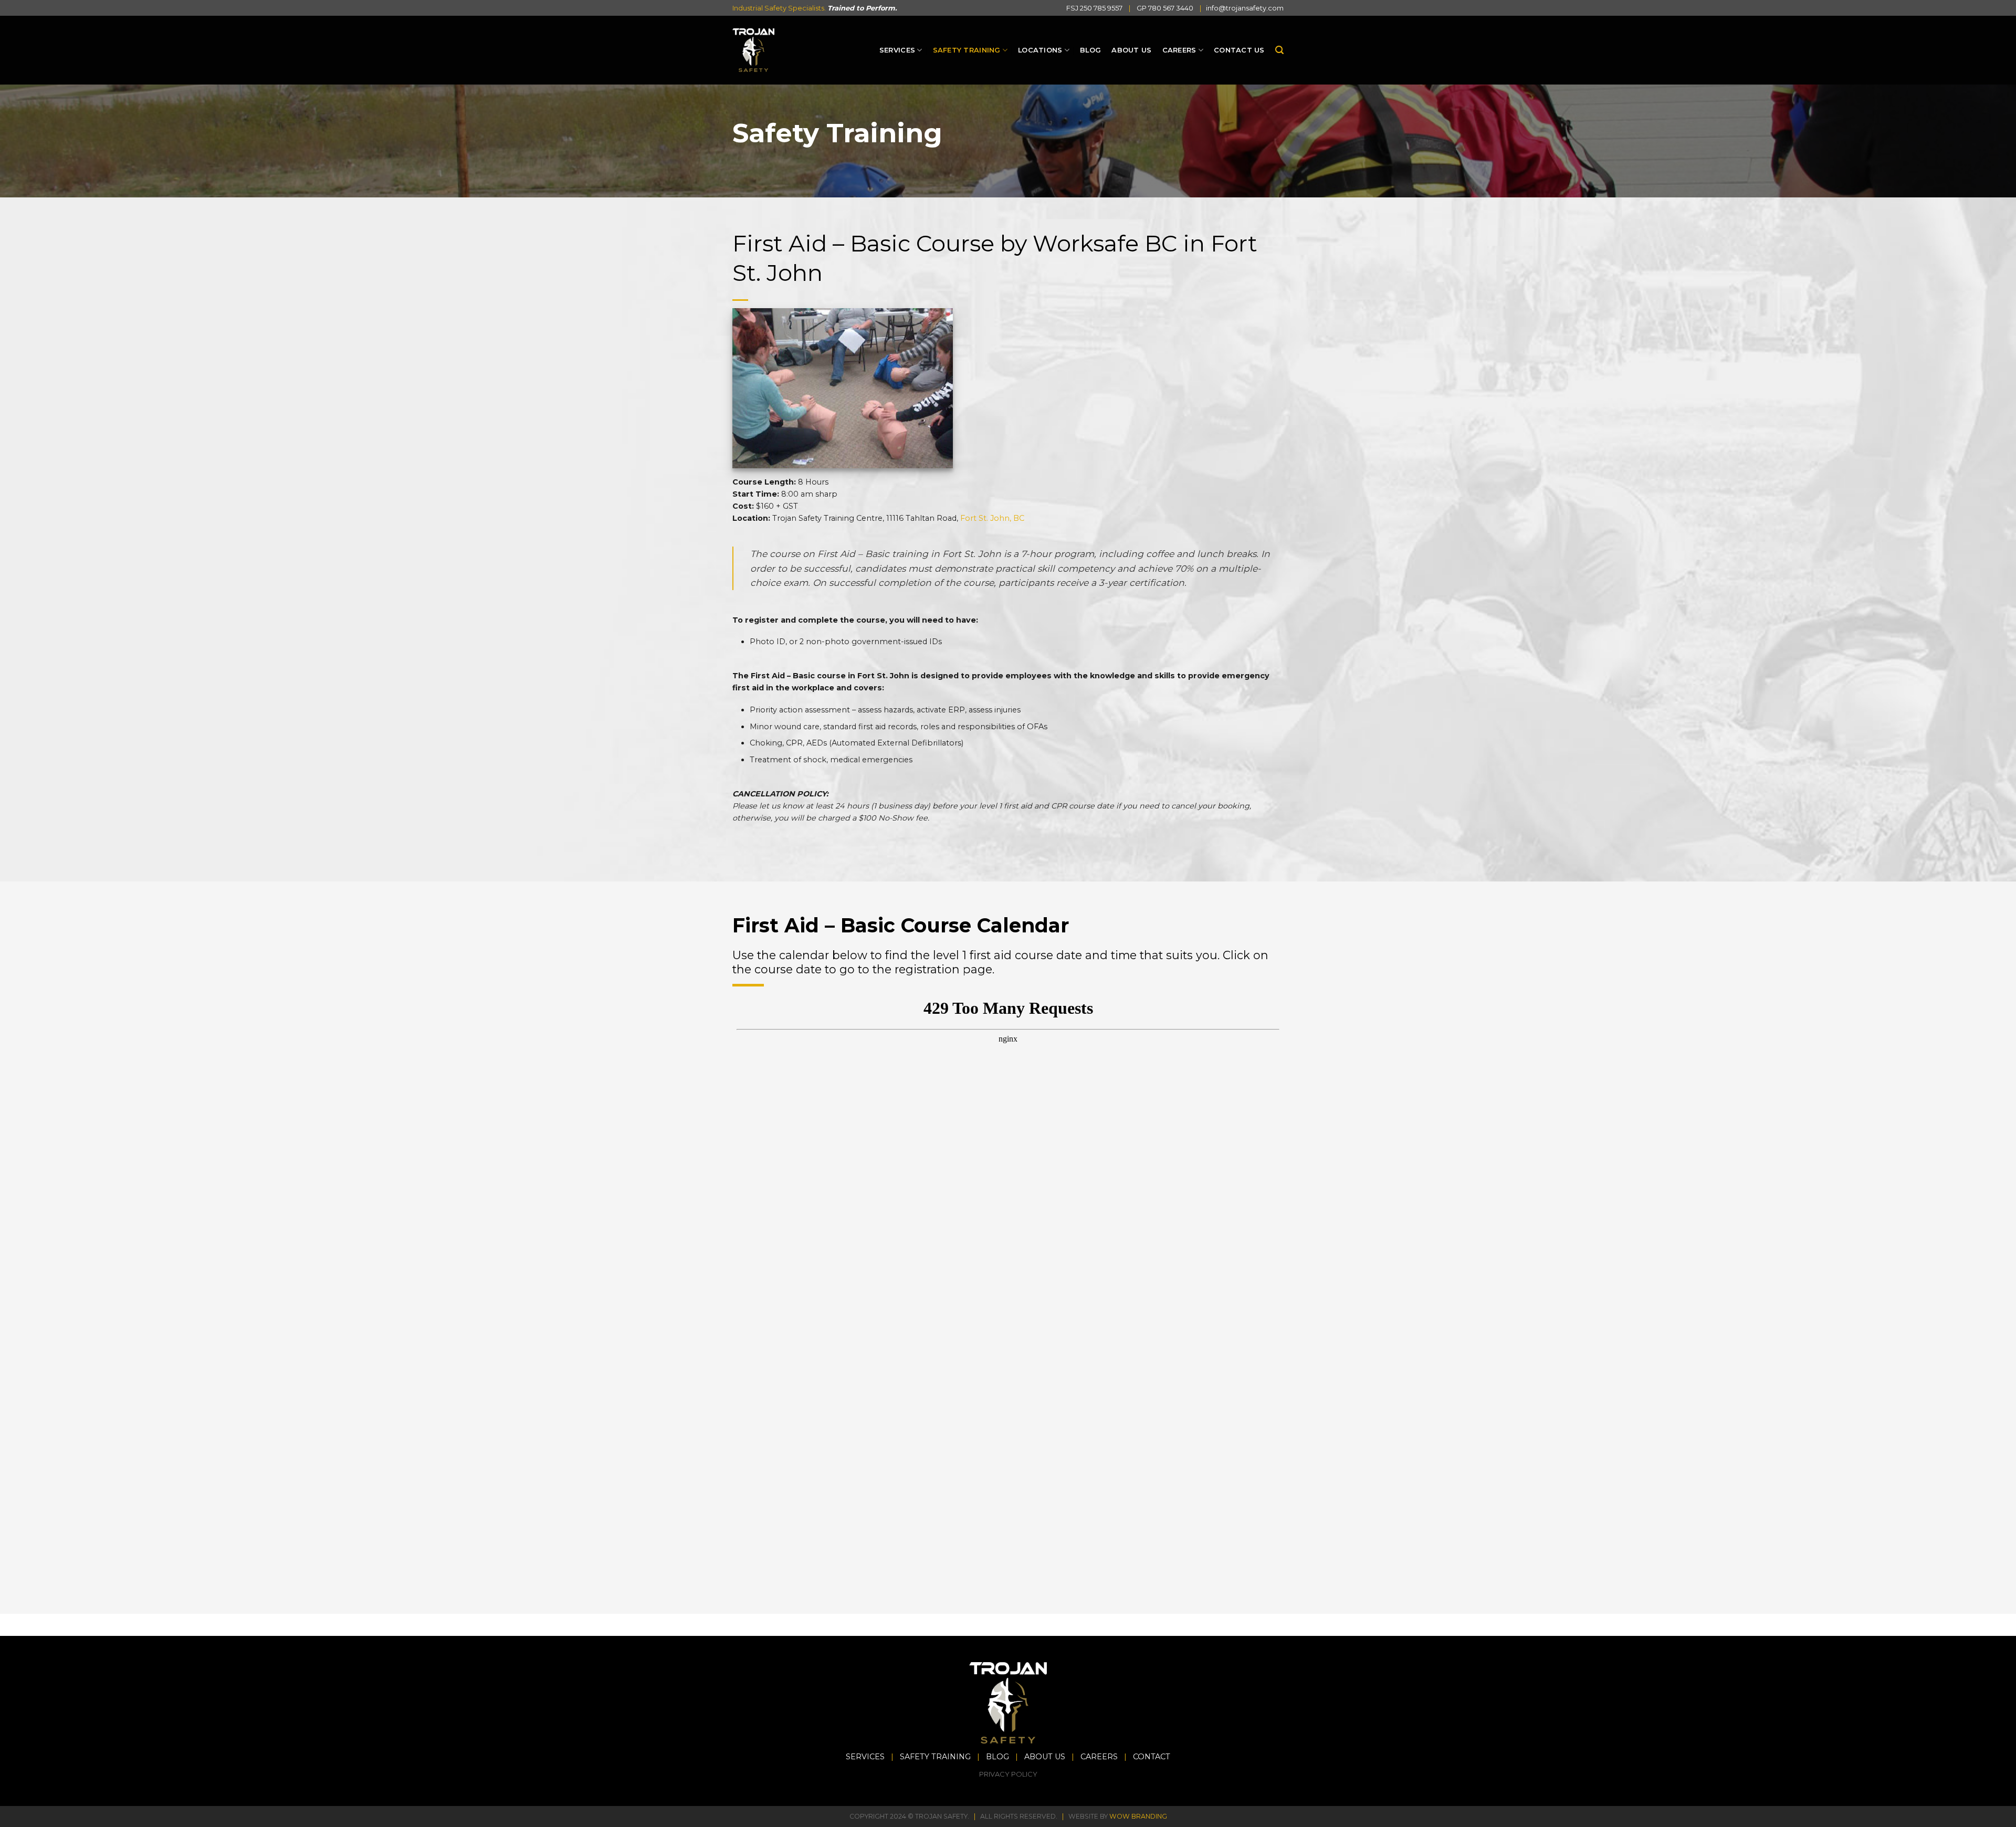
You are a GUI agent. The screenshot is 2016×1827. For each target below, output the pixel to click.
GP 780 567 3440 (1165, 8)
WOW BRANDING (1138, 1816)
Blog (1090, 50)
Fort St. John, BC (992, 518)
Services (897, 50)
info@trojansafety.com (1245, 8)
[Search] (1279, 50)
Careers (1179, 50)
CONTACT (1152, 1757)
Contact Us (1239, 50)
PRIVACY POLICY (1008, 1774)
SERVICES (865, 1757)
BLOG (997, 1757)
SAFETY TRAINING (935, 1757)
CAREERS (1099, 1757)
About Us (1131, 50)
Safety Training (967, 50)
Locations (1040, 50)
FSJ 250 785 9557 (1094, 8)
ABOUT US (1045, 1757)
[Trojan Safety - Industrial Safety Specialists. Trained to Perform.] (753, 50)
